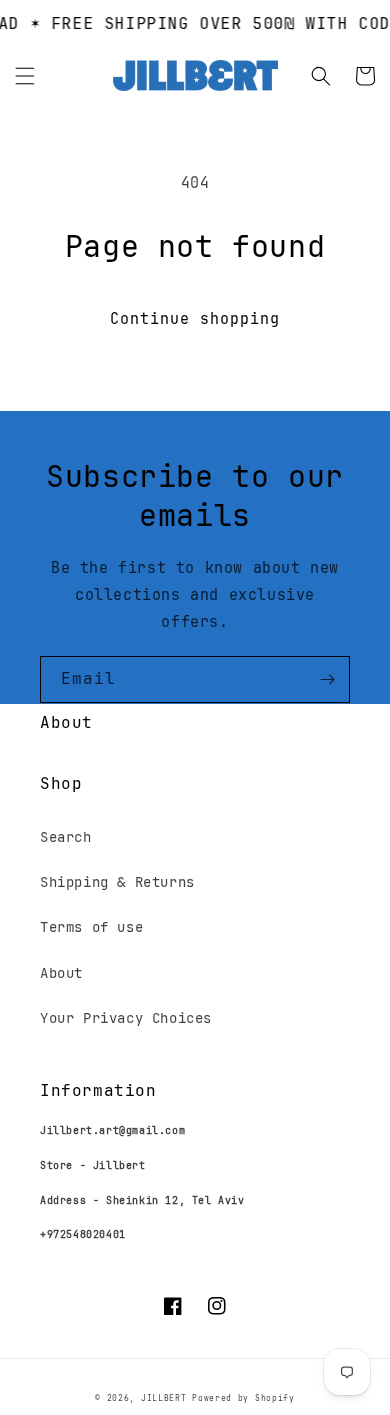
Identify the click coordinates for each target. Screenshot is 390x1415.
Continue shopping (195, 319)
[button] (25, 76)
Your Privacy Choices (126, 1018)
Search (66, 837)
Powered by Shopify (243, 1398)
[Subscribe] (327, 679)
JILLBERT (166, 1398)
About (61, 973)
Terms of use (91, 927)
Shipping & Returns (117, 882)
